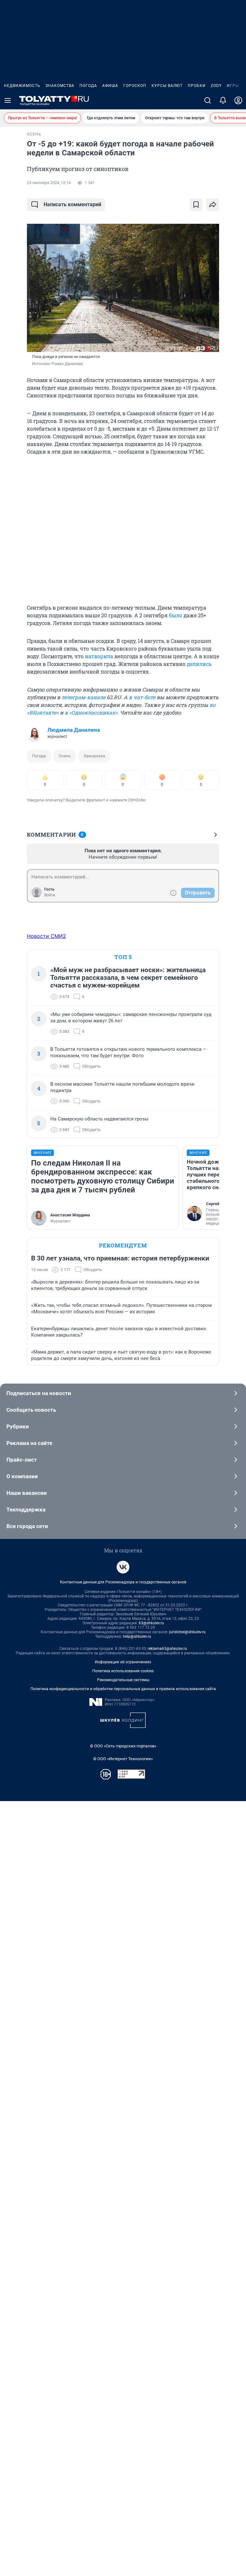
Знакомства (60, 86)
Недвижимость (22, 86)
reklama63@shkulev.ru (167, 1649)
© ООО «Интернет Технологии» (123, 1759)
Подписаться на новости (39, 1393)
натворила (99, 656)
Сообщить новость (31, 1410)
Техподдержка (26, 1510)
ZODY (216, 86)
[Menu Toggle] (8, 100)
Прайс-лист (22, 1460)
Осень (65, 756)
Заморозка (94, 756)
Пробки (197, 86)
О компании (22, 1476)
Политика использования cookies (123, 1671)
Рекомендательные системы (123, 1680)
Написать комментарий (72, 204)
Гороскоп (135, 86)
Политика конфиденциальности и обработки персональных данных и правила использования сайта (123, 1689)
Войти (50, 895)
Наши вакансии (27, 1493)
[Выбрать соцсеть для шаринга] (213, 205)
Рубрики (18, 1426)
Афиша (110, 86)
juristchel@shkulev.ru (187, 1632)
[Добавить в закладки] (196, 205)
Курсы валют (167, 86)
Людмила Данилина (74, 730)
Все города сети (27, 1526)
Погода (88, 86)
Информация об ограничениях (123, 1662)
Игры (233, 86)
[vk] (123, 1567)
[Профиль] (238, 100)
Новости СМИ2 (46, 936)
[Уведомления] (223, 100)
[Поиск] (208, 100)
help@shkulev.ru (137, 1636)
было (176, 615)
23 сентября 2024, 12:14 (49, 183)
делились (199, 664)
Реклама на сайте (29, 1443)
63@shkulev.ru (151, 1623)
